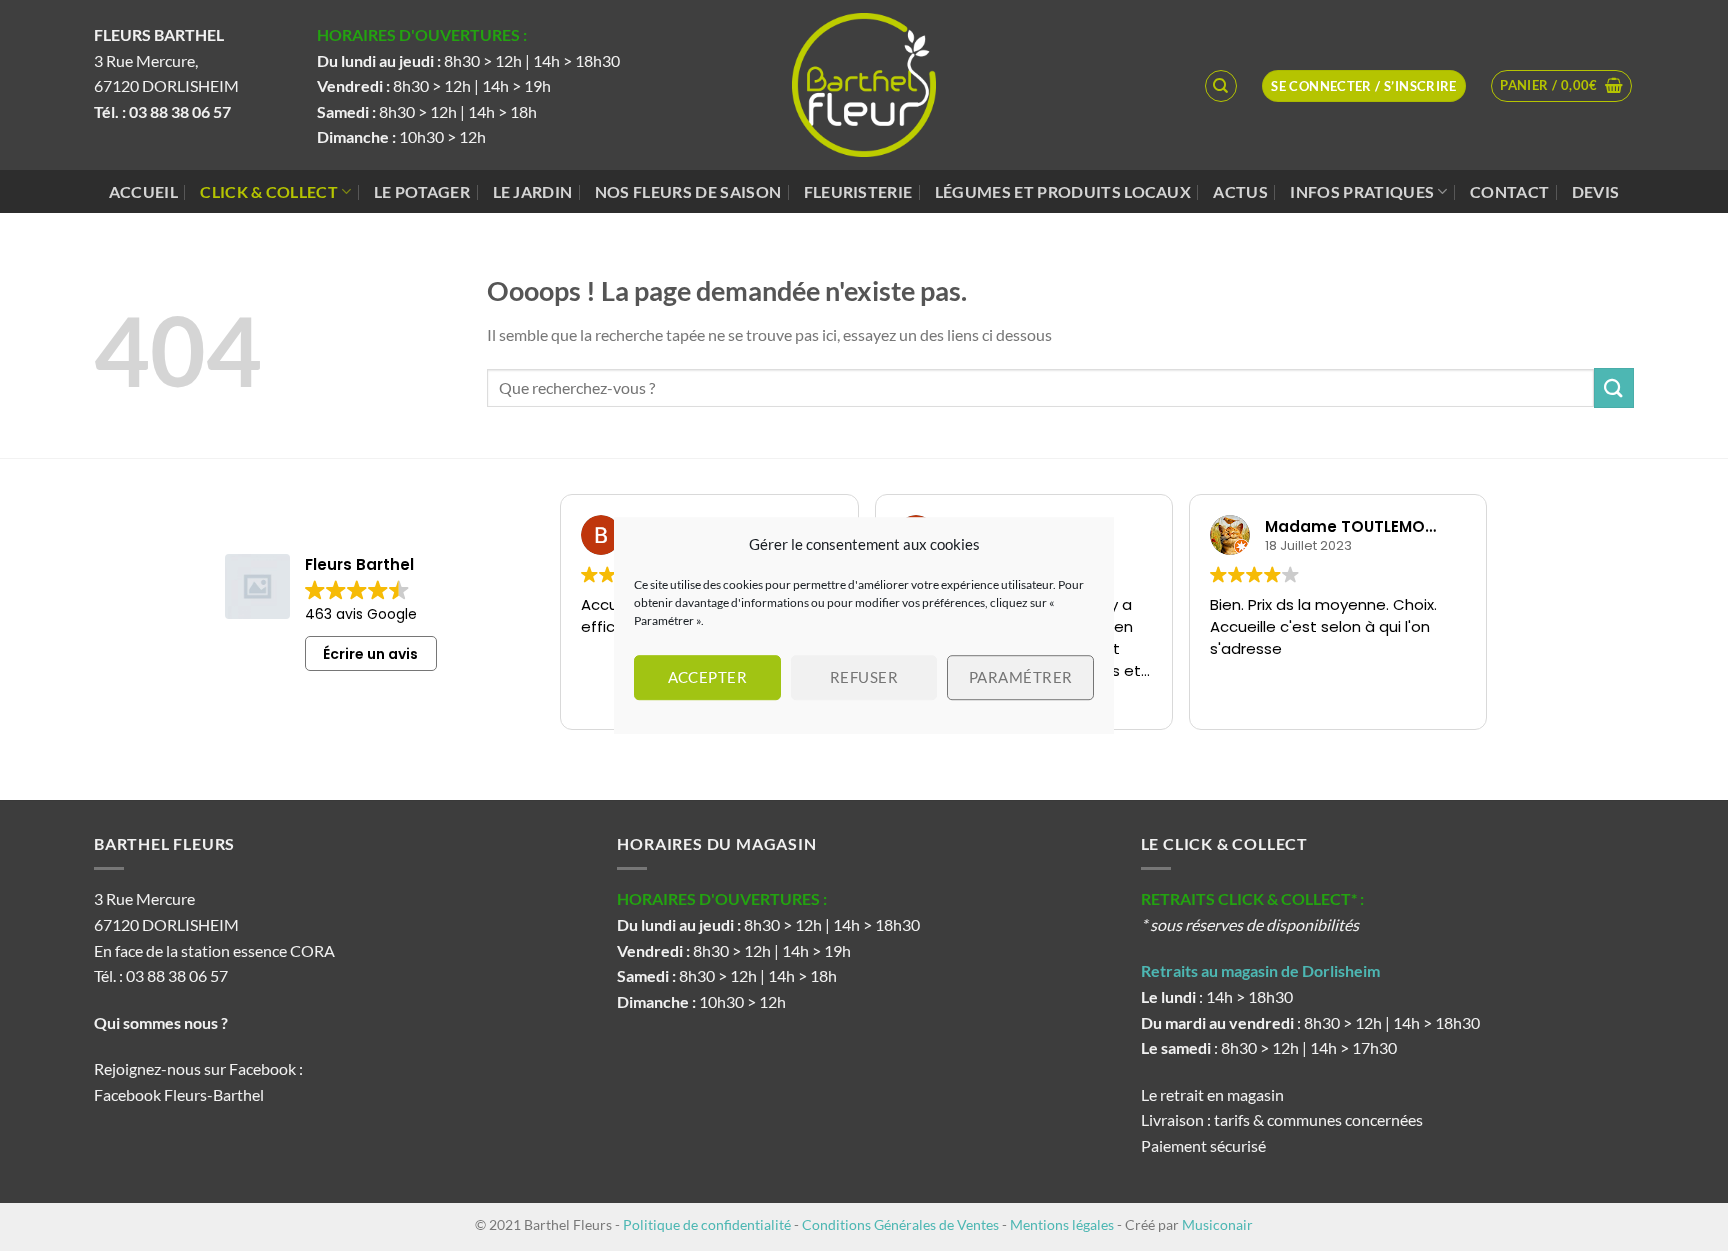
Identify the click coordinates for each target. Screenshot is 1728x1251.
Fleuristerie (858, 191)
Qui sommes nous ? (162, 1022)
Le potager (422, 191)
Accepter (708, 677)
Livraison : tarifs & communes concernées (1282, 1119)
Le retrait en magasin (1212, 1094)
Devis (1596, 191)
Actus (1240, 191)
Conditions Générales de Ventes (900, 1224)
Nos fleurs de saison (688, 191)
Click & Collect (269, 191)
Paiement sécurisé (1203, 1145)
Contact (1509, 191)
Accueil (143, 191)
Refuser (864, 677)
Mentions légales (1062, 1224)
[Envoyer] (1614, 387)
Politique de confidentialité (707, 1224)
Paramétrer (1021, 677)
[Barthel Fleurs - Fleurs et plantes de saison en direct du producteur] (864, 85)
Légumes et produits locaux (1063, 191)
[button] (1561, 86)
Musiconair (1217, 1224)
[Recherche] (1221, 86)
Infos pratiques (1362, 191)
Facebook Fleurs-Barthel (179, 1094)
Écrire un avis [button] (370, 654)
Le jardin (533, 191)
